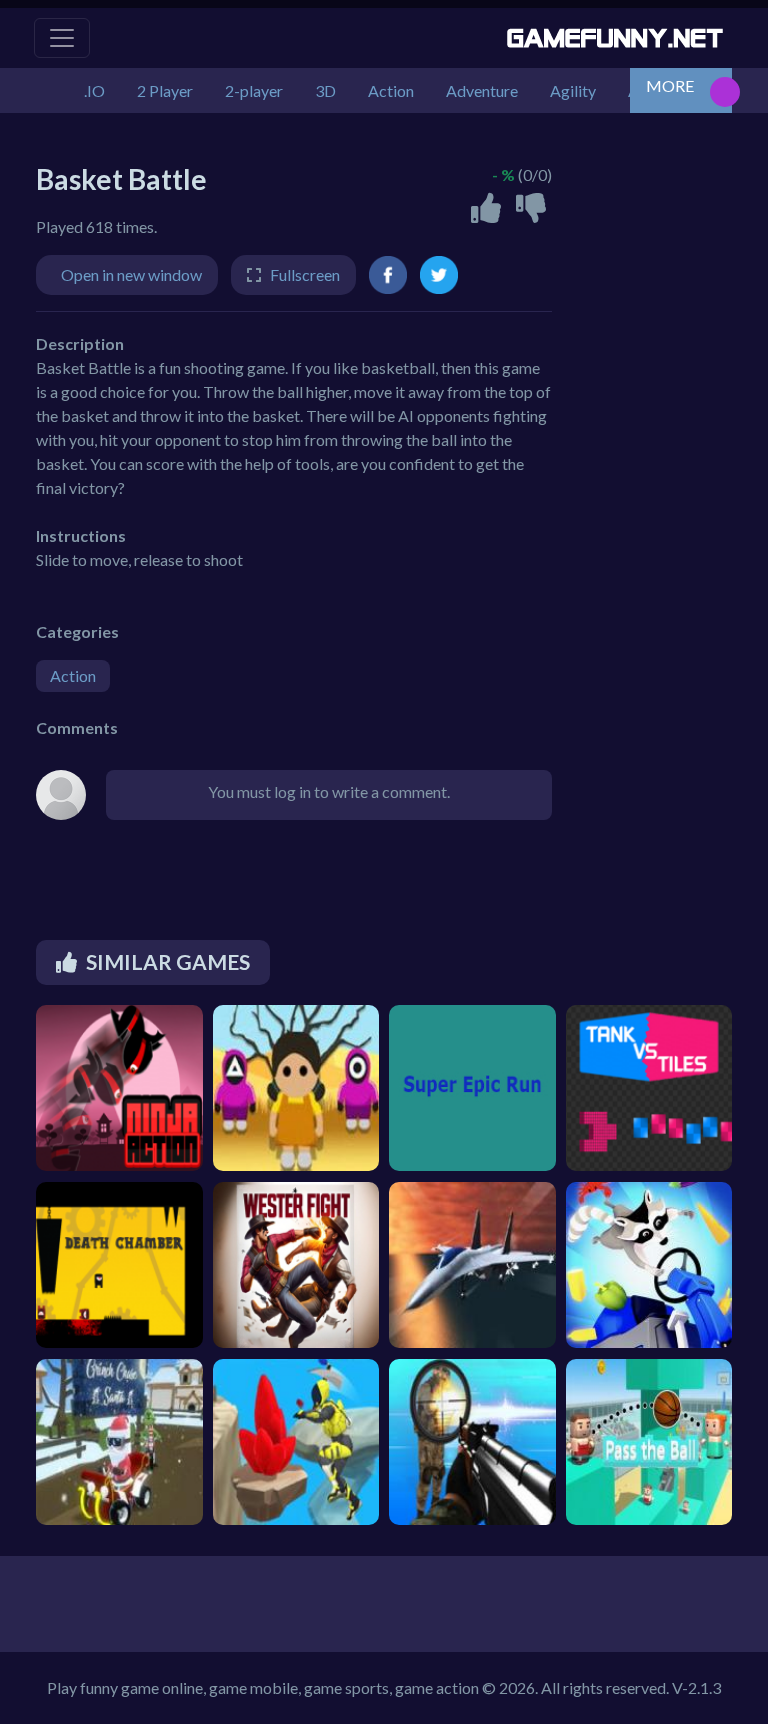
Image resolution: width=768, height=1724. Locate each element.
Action (73, 675)
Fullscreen (305, 274)
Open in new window (131, 274)
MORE (670, 85)
